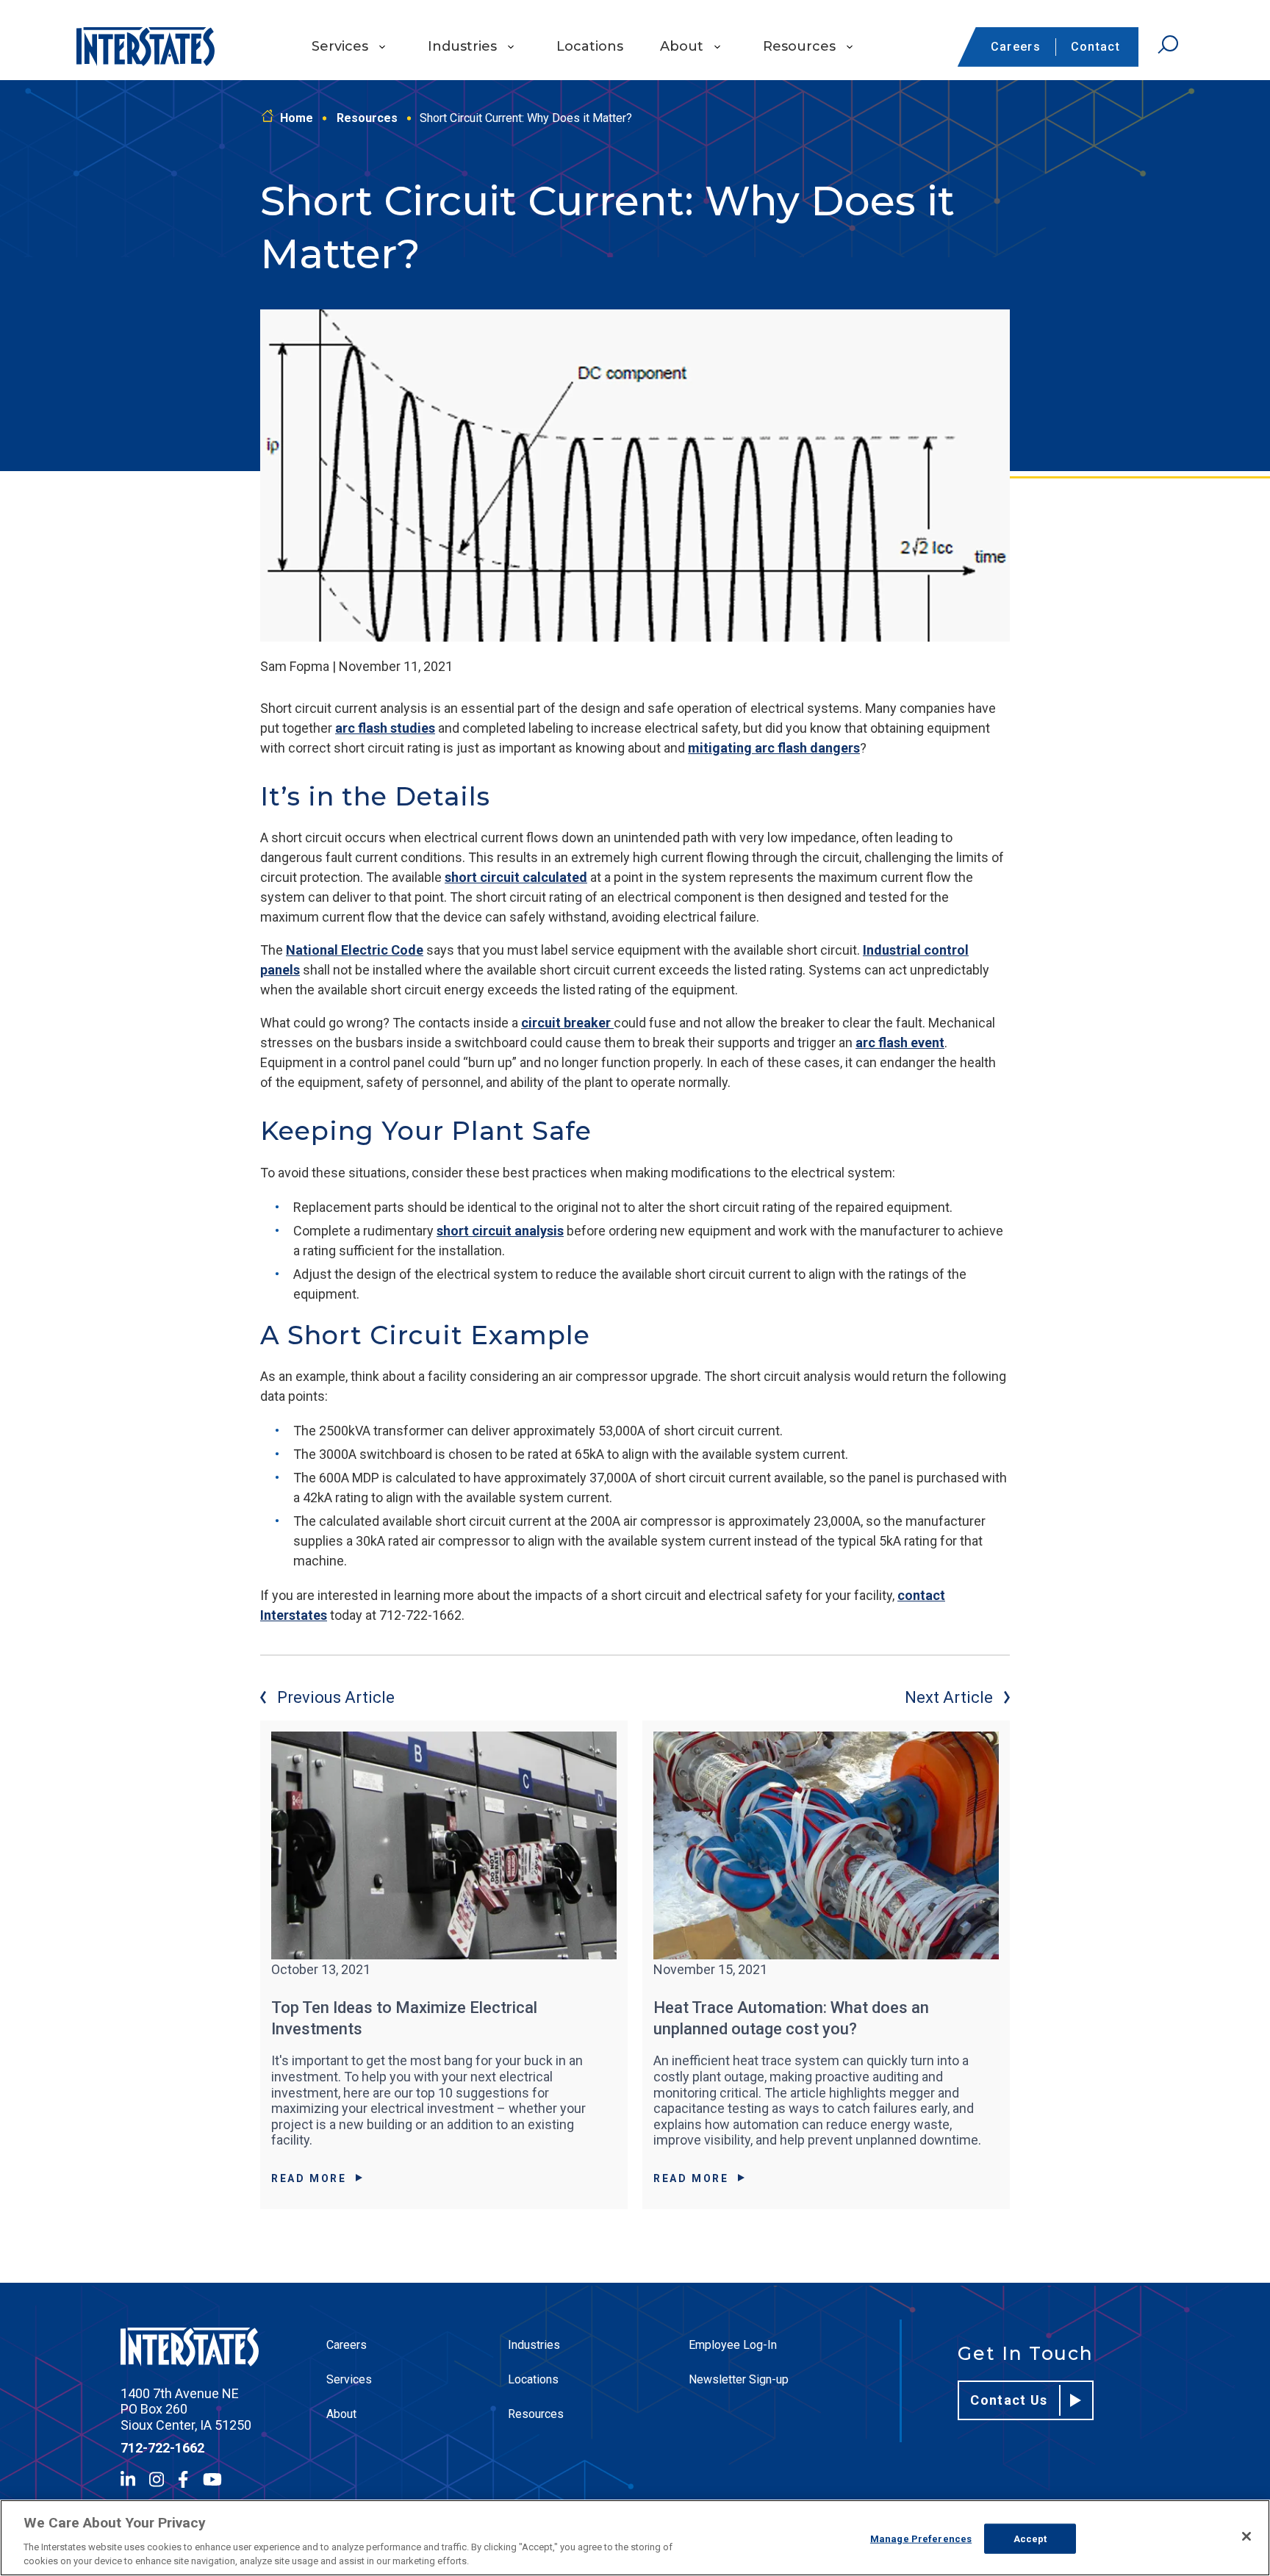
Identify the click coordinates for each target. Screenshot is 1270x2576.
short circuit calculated (516, 877)
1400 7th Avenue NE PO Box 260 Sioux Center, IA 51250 (186, 2409)
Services (340, 46)
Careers (1016, 47)
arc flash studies (385, 728)
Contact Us (1009, 2400)
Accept (1030, 2539)
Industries (462, 46)
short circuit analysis (500, 1231)
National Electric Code (355, 950)
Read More (309, 2178)
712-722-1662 (162, 2448)
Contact (1095, 47)
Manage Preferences (921, 2539)
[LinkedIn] (128, 2479)
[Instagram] (157, 2479)
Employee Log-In (733, 2345)
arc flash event (900, 1043)
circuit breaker (567, 1023)
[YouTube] (212, 2479)
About (682, 46)
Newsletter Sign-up (739, 2379)
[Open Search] (1168, 45)
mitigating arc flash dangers (774, 748)
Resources (799, 46)
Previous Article (336, 1697)
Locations (590, 46)
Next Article (949, 1697)
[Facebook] (183, 2479)
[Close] (1246, 2536)
